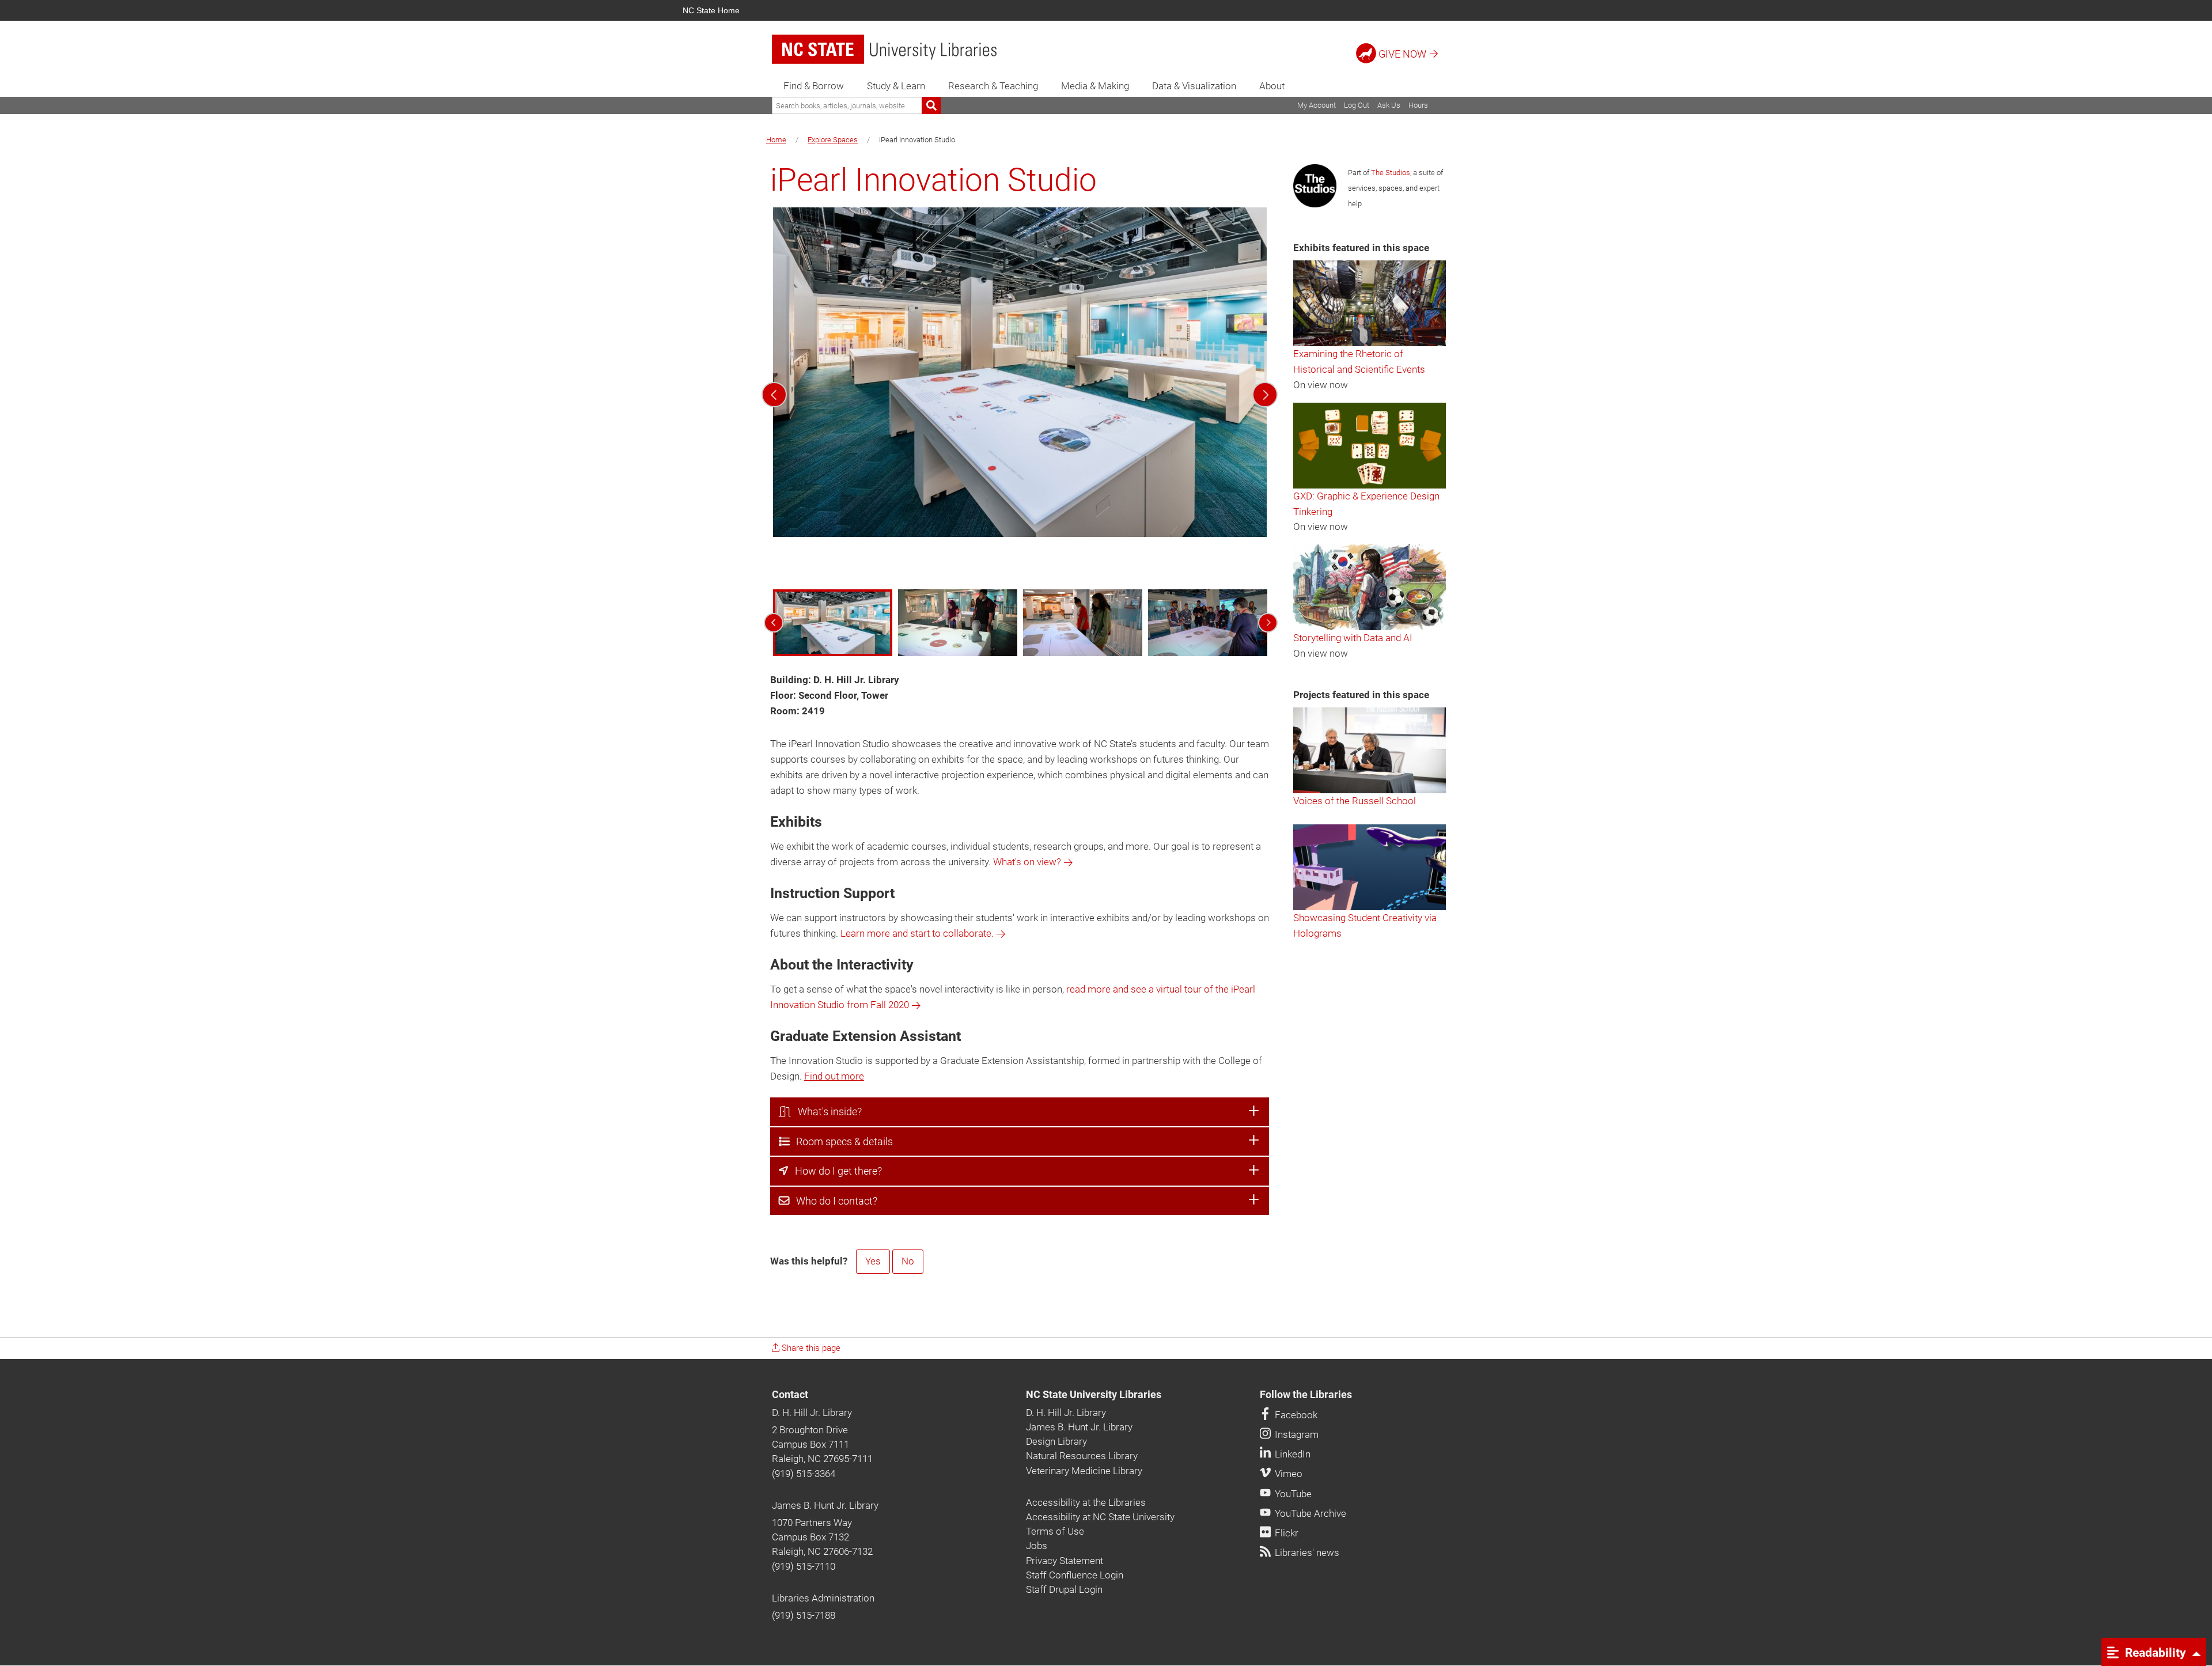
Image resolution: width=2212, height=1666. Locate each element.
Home (776, 140)
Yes (873, 1261)
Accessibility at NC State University (1100, 1517)
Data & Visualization (1194, 86)
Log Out (1357, 105)
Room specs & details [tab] (841, 1142)
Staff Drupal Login (1064, 1589)
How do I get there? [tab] (835, 1171)
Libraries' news (1306, 1553)
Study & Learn (896, 86)
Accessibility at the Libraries (1086, 1502)
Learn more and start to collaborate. (917, 933)
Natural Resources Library (1082, 1456)
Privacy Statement (1065, 1561)
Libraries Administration (823, 1598)
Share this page (810, 1348)
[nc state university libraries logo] (884, 49)
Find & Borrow (814, 86)
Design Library (1056, 1441)
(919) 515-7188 (804, 1615)
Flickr (1285, 1533)
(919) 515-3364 (804, 1474)
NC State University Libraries (1094, 1395)
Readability (2154, 1652)
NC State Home (711, 10)
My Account (1317, 105)
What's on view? (1027, 862)
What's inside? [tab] (826, 1112)
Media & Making (1095, 86)
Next (1265, 395)
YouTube (1292, 1494)
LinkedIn (1291, 1454)
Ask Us (1389, 105)
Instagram (1296, 1434)
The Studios (1391, 173)
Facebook (1295, 1415)
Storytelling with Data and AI (1353, 638)
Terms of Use (1055, 1531)
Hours (1418, 105)
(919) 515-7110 (804, 1566)
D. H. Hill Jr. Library (812, 1413)
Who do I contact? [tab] (833, 1201)
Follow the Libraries (1306, 1395)
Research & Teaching (993, 86)
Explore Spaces (833, 140)
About (1272, 86)
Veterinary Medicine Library (1084, 1471)
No (908, 1261)
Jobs (1037, 1546)
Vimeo (1287, 1474)
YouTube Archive (1309, 1513)
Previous (774, 395)
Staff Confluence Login (1075, 1575)
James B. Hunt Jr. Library (825, 1505)
